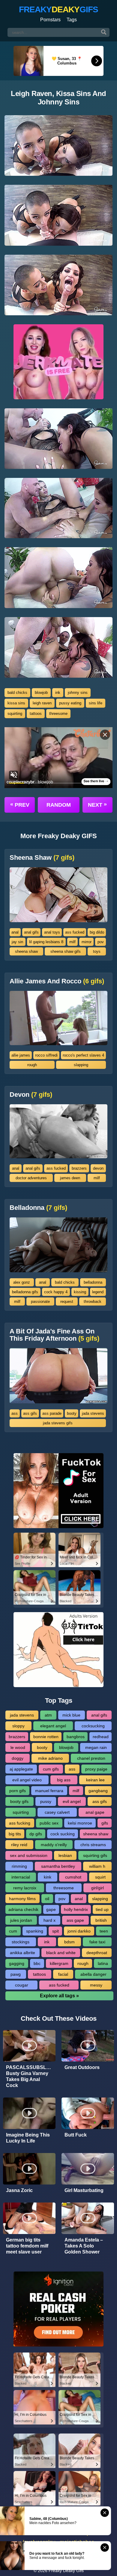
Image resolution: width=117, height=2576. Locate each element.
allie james (21, 1055)
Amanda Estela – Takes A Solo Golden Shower (84, 2246)
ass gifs (30, 1413)
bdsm (69, 1942)
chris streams (93, 1845)
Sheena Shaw (42, 858)
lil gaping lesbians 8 (46, 942)
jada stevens (93, 1413)
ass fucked (75, 932)
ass (15, 1413)
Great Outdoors (82, 2067)
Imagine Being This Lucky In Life (28, 2138)
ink (58, 693)
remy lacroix (25, 1888)
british (101, 1920)
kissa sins (16, 703)
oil (47, 1899)
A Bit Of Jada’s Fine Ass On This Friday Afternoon (54, 1335)
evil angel (72, 1801)
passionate (40, 1301)
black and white (61, 1953)
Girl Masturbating (84, 2190)
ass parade (52, 1413)
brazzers (79, 1168)
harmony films (22, 1899)
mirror (87, 942)
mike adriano (50, 1758)
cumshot (73, 1877)
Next (97, 805)
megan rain (96, 1747)
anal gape (95, 1812)
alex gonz (22, 1282)
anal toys (52, 932)
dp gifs (36, 1834)
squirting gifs (95, 1855)
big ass (64, 1780)
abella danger (93, 1974)
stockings (21, 1942)
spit (55, 1931)
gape (51, 1909)
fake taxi (97, 1942)
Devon (31, 1095)
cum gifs (51, 1769)
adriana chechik (23, 1909)
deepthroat (97, 1953)
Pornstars (50, 20)
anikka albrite (22, 1953)
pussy (46, 1801)
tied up (102, 1909)
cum (13, 1931)
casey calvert (57, 1812)
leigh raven (42, 703)
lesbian (65, 1855)
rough (32, 1065)
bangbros (76, 1737)
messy (96, 1985)
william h (97, 1866)
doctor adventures (31, 1178)
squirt (100, 1877)
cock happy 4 (56, 1292)
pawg (16, 1974)
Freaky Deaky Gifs (66, 2571)
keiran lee (95, 1780)
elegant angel (53, 1726)
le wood (18, 1747)
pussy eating (70, 703)
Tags (72, 20)
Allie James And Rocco (57, 981)
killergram (59, 1963)
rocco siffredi (46, 1055)
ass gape (75, 1920)
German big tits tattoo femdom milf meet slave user (27, 2246)
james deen (70, 1178)
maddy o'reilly (54, 1845)
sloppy (18, 1726)
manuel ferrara (49, 1791)
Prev (20, 805)
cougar (22, 1985)
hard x (49, 1920)
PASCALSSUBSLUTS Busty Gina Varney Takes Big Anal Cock (31, 2076)
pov (101, 942)
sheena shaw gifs (66, 951)
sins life (96, 703)
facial (63, 1974)
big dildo (97, 932)
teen (104, 1931)
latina (103, 1963)
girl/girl (97, 1888)
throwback (93, 1301)
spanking (35, 1931)
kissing (80, 1292)
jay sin (17, 942)
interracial (21, 1877)
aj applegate (21, 1769)
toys (97, 951)
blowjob (41, 693)
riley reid (19, 1845)
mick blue (71, 1715)
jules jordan (21, 1920)
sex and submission (29, 1855)
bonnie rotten (46, 1737)
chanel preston (91, 1758)
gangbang (98, 1791)
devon (98, 1168)
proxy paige (96, 1769)
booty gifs (19, 1801)
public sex (49, 1823)
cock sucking (63, 1834)
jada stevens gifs (58, 1423)
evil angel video (27, 1780)
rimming (19, 1866)
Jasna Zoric (19, 2190)
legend (98, 1292)
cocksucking (93, 1726)
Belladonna (38, 1208)
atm (48, 1715)
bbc (37, 1963)
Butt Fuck (76, 2135)
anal (15, 932)
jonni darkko (79, 1931)
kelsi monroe (80, 1823)
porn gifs (18, 1791)
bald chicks (17, 693)
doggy (18, 1758)
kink (48, 1877)
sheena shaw (26, 951)
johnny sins (78, 693)
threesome (58, 714)
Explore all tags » (59, 1996)
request (67, 1301)
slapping (81, 1065)
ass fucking (20, 1823)
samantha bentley (58, 1866)
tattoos (36, 714)
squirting (15, 714)
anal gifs (31, 932)
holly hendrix (76, 1909)
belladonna (93, 1282)
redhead (101, 1737)
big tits (15, 1834)
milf (72, 942)
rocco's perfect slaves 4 (83, 1055)
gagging (17, 1963)
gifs (105, 1823)
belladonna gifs (25, 1292)
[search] (104, 32)
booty (72, 1413)
